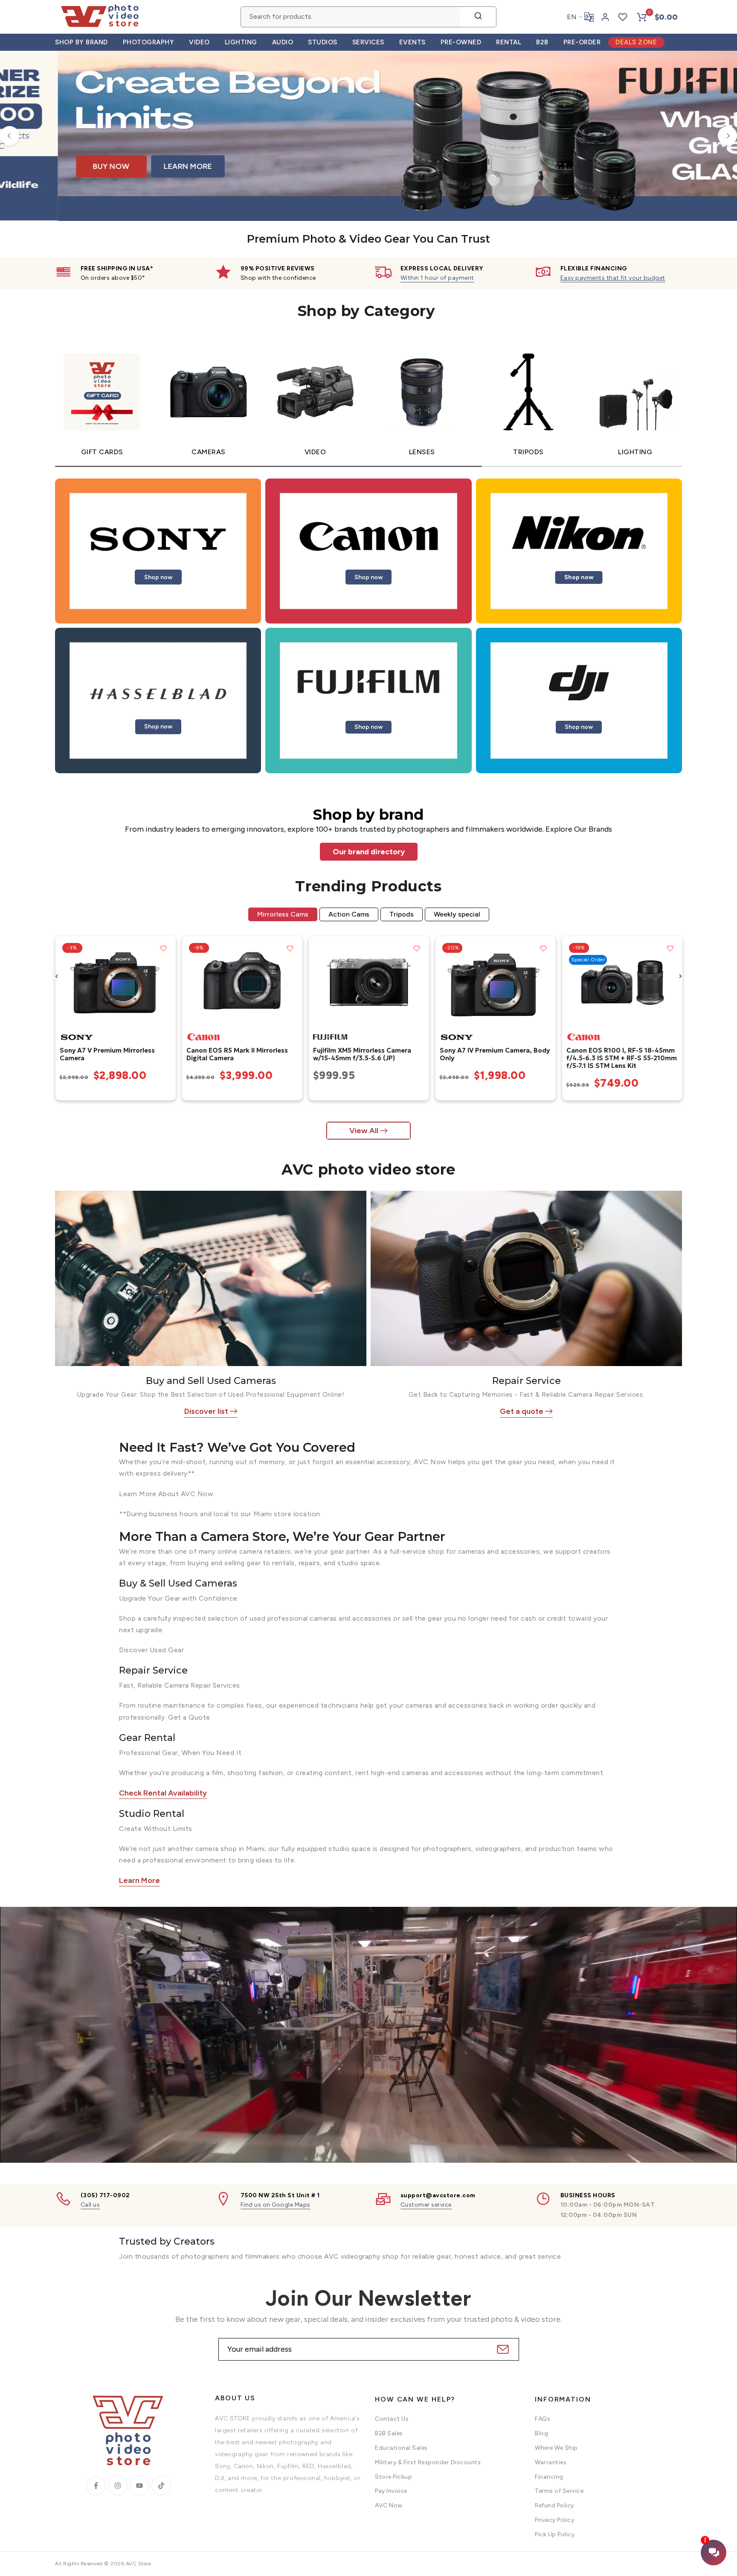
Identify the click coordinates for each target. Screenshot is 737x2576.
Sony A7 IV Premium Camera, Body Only (494, 1054)
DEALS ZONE (636, 42)
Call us (90, 2205)
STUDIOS (323, 42)
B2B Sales (389, 2433)
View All (364, 1131)
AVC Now (389, 2505)
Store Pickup (393, 2477)
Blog (541, 2433)
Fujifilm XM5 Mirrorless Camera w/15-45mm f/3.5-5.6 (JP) (362, 1054)
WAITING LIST (566, 176)
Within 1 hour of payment (437, 278)
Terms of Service (559, 2491)
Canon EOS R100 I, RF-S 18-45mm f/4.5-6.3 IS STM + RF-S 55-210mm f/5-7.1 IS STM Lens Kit (621, 1058)
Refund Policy (554, 2505)
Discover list (206, 1411)
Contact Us (392, 2419)
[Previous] (10, 136)
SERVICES (368, 42)
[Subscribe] (502, 2349)
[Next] (727, 136)
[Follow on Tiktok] (161, 2486)
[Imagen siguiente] (166, 982)
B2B (542, 42)
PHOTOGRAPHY (149, 42)
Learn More (139, 1880)
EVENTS (412, 42)
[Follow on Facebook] (96, 2486)
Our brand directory (369, 852)
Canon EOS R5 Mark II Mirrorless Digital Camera (237, 1054)
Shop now (158, 577)
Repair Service (527, 1381)
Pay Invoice (391, 2491)
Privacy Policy (554, 2520)
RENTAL (509, 42)
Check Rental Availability (163, 1793)
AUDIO (283, 42)
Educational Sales (401, 2448)
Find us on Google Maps (276, 2205)
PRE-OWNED (461, 42)
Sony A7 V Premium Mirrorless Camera (107, 1054)
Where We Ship (556, 2448)
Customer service (426, 2205)
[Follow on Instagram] (118, 2486)
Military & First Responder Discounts (428, 2462)
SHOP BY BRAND (81, 42)
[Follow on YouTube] (139, 2486)
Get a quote (522, 1411)
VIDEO (199, 42)
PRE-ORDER (582, 42)
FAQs (543, 2419)
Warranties (551, 2462)
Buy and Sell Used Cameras (211, 1381)
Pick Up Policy (555, 2534)
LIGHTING (241, 42)
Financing (549, 2477)
